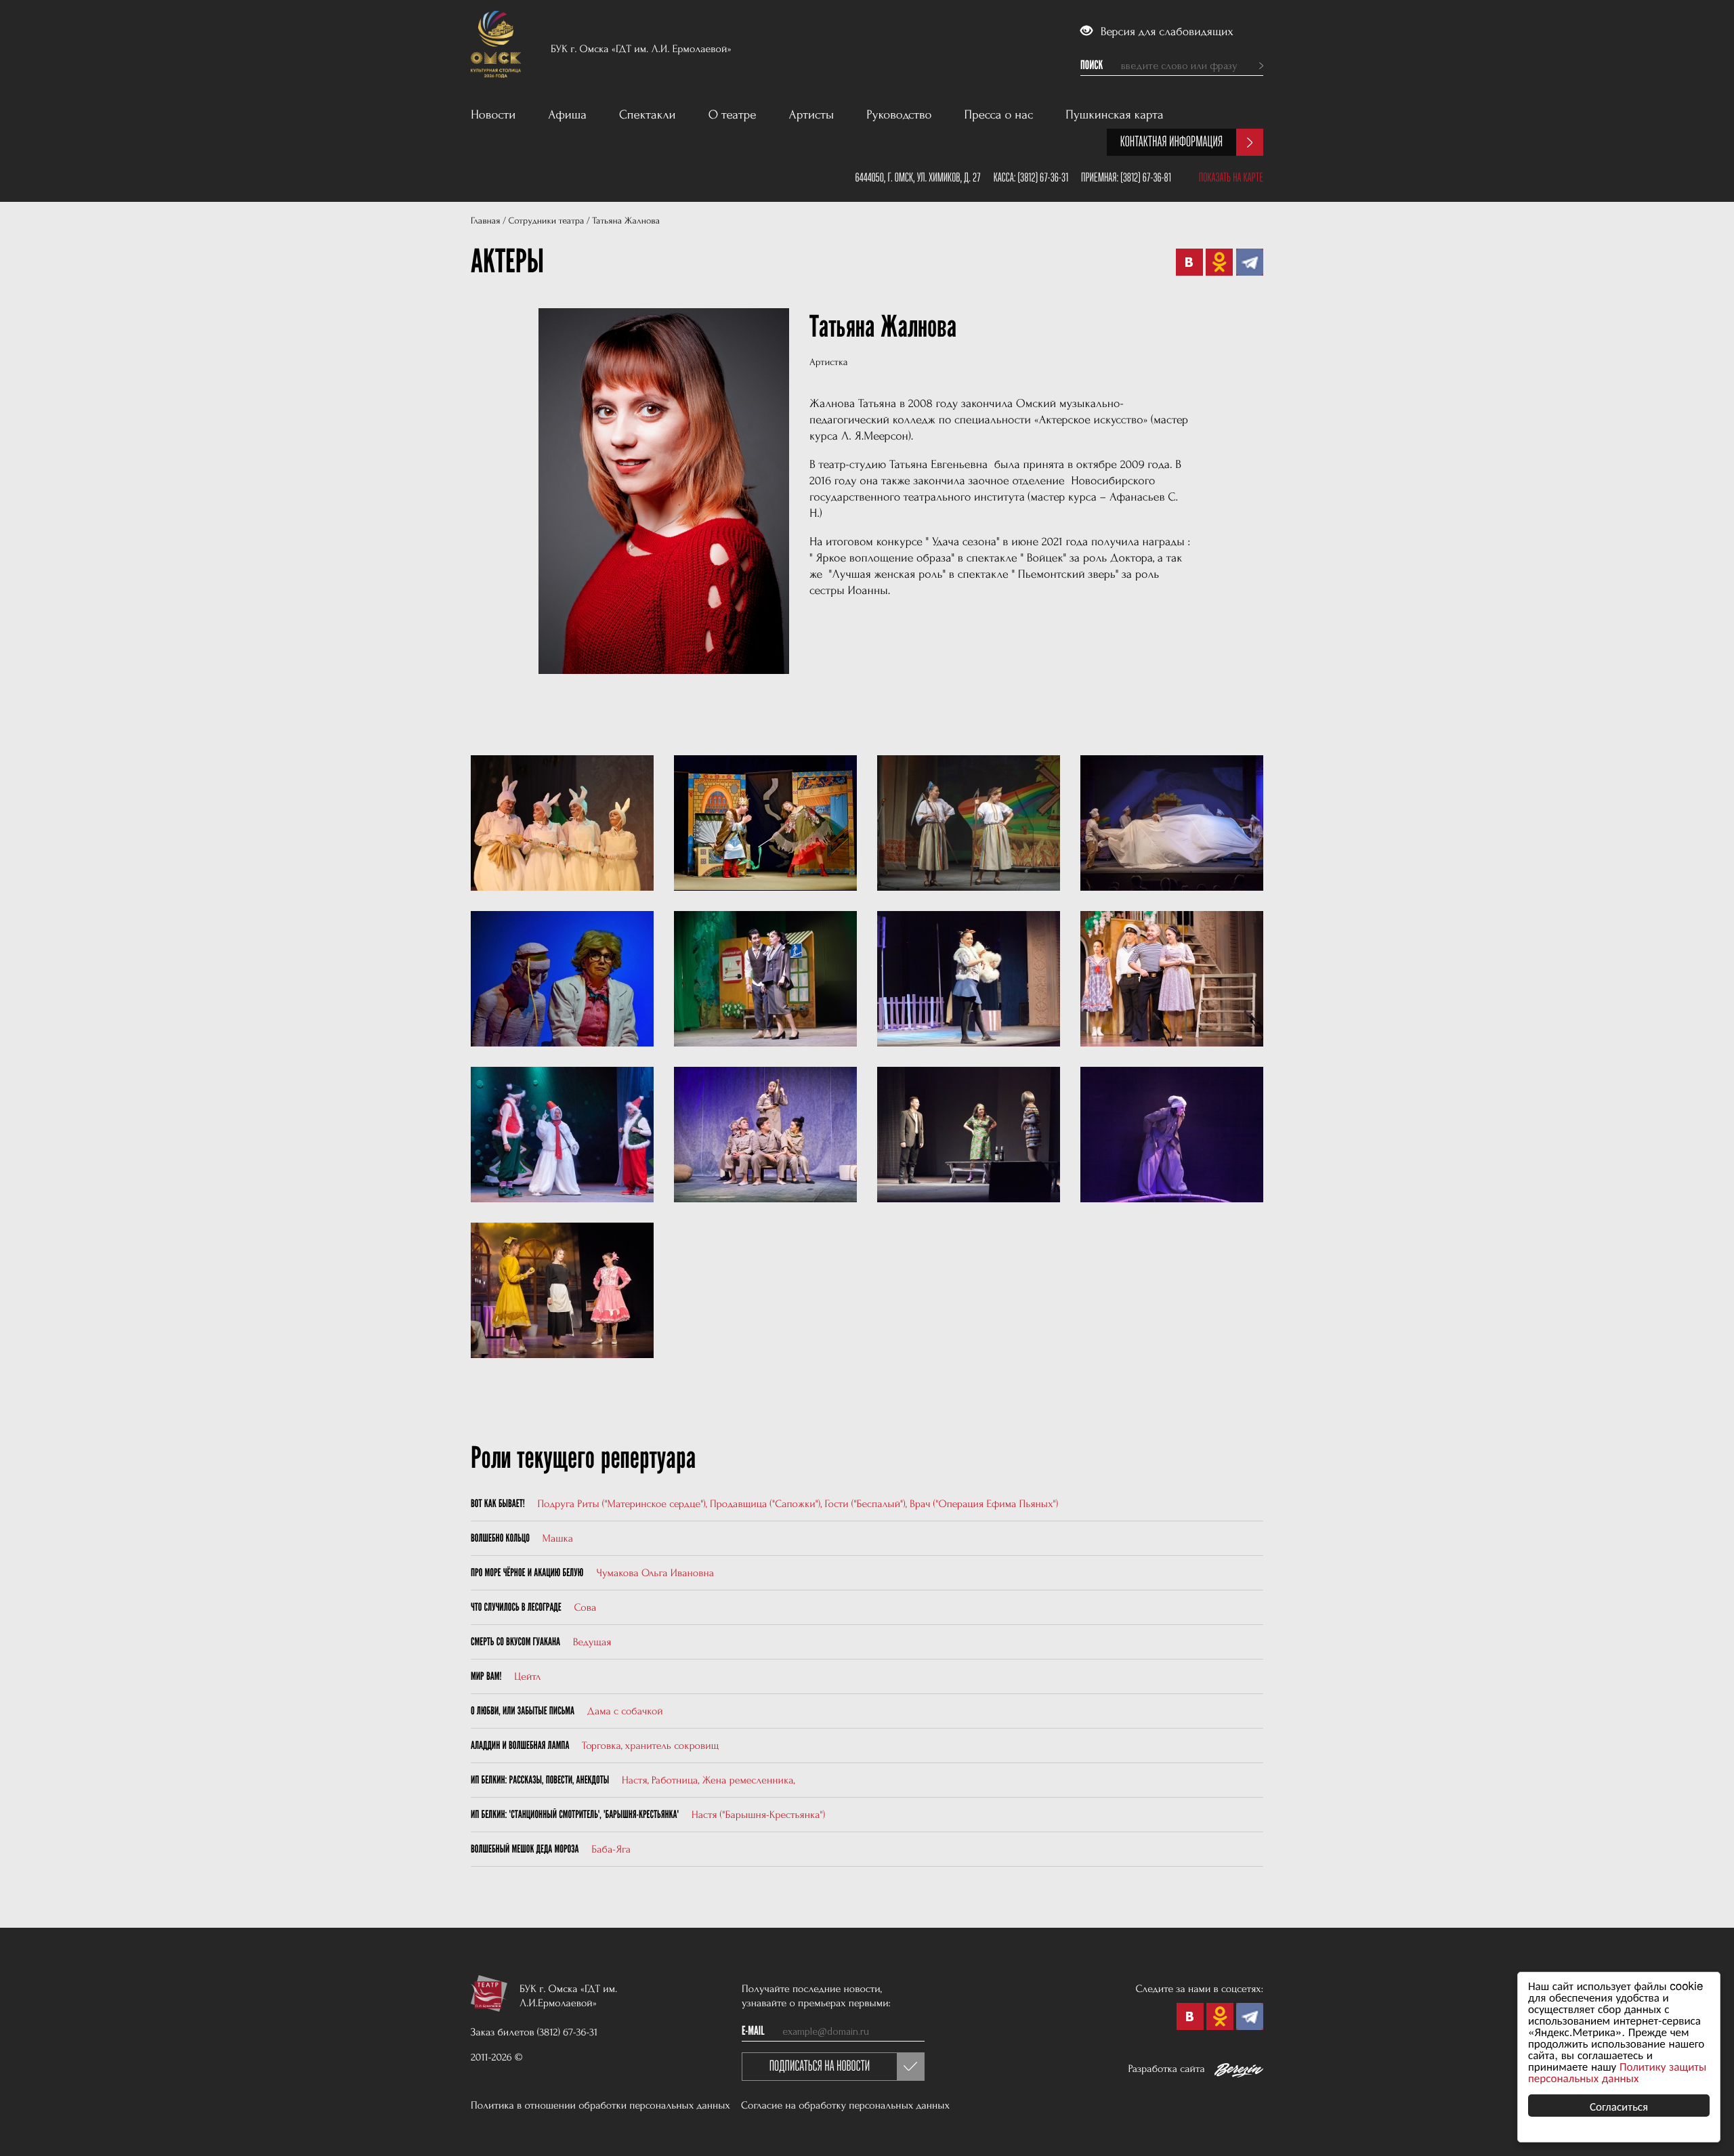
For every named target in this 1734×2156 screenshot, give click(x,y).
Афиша (567, 115)
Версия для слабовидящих (1165, 32)
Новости (493, 115)
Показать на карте (1231, 177)
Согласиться (1619, 2106)
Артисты (812, 115)
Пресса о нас (999, 115)
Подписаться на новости (820, 2066)
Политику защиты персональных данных (1617, 2071)
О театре (733, 115)
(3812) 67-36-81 (1146, 177)
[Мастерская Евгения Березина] (1239, 2073)
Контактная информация (1171, 142)
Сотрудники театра (546, 221)
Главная (485, 221)
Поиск (1092, 66)
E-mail (753, 2031)
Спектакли (648, 115)
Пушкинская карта (1115, 115)
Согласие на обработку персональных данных (845, 2105)
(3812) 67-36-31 (1043, 177)
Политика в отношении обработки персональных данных (600, 2105)
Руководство (899, 115)
